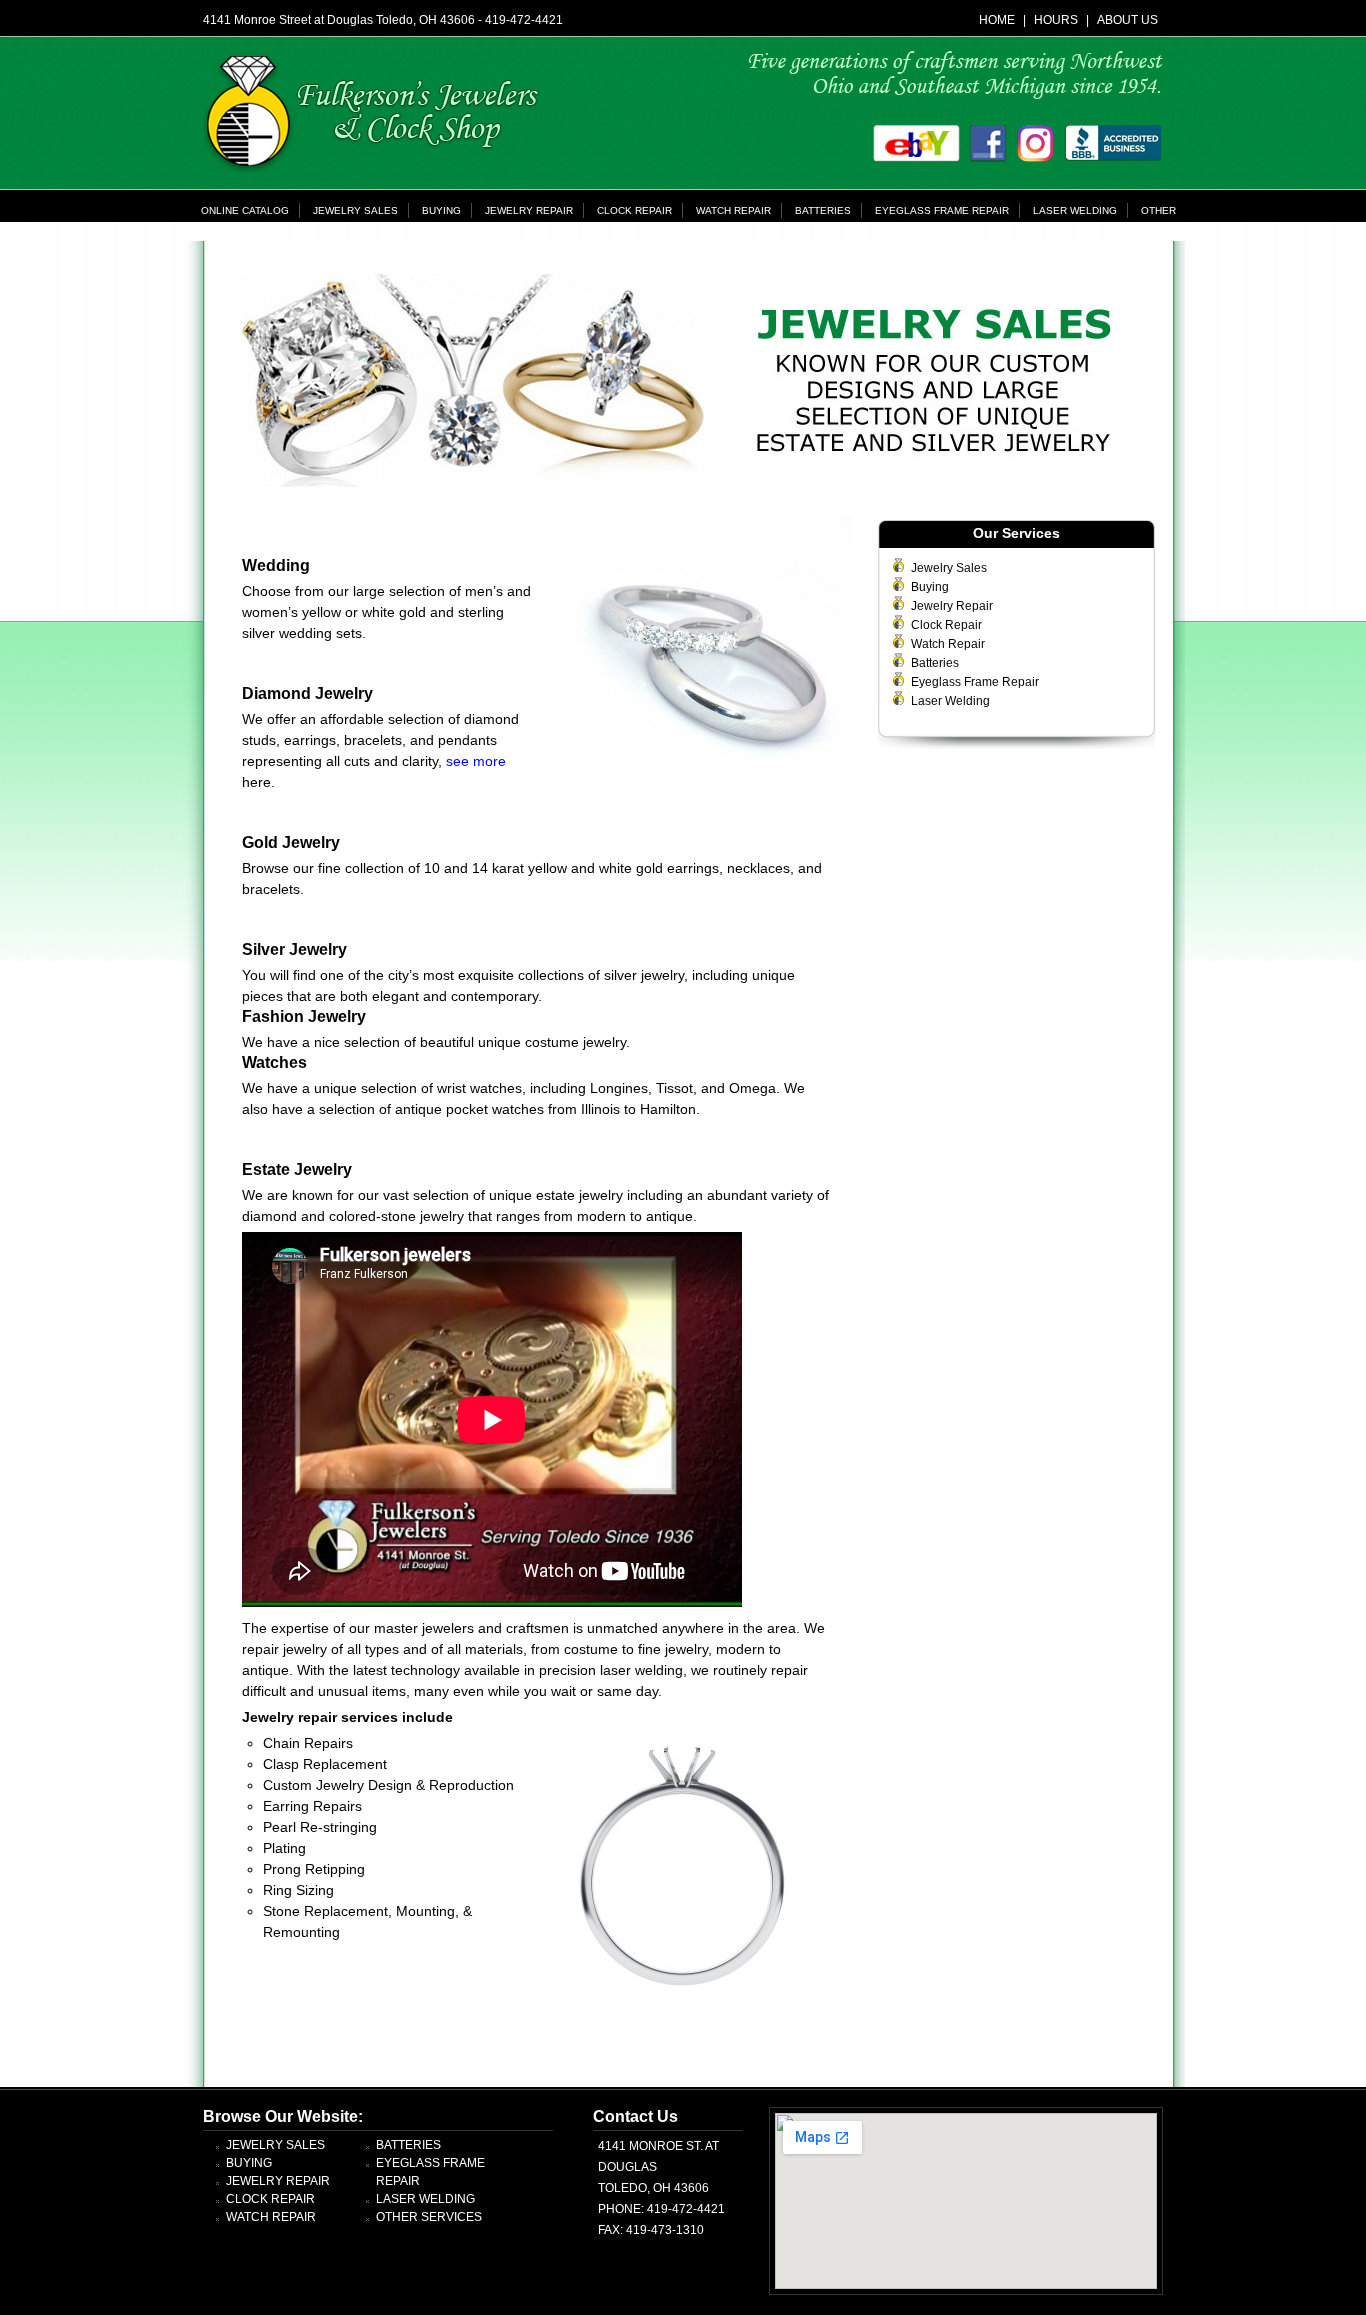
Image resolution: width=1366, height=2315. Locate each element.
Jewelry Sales (355, 210)
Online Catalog (245, 210)
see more (476, 761)
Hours (1056, 20)
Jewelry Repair (529, 210)
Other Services (429, 2217)
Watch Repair (733, 210)
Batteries (823, 210)
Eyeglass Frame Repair (942, 210)
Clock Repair (634, 210)
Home (997, 20)
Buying (441, 210)
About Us (1127, 20)
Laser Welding (1075, 210)
